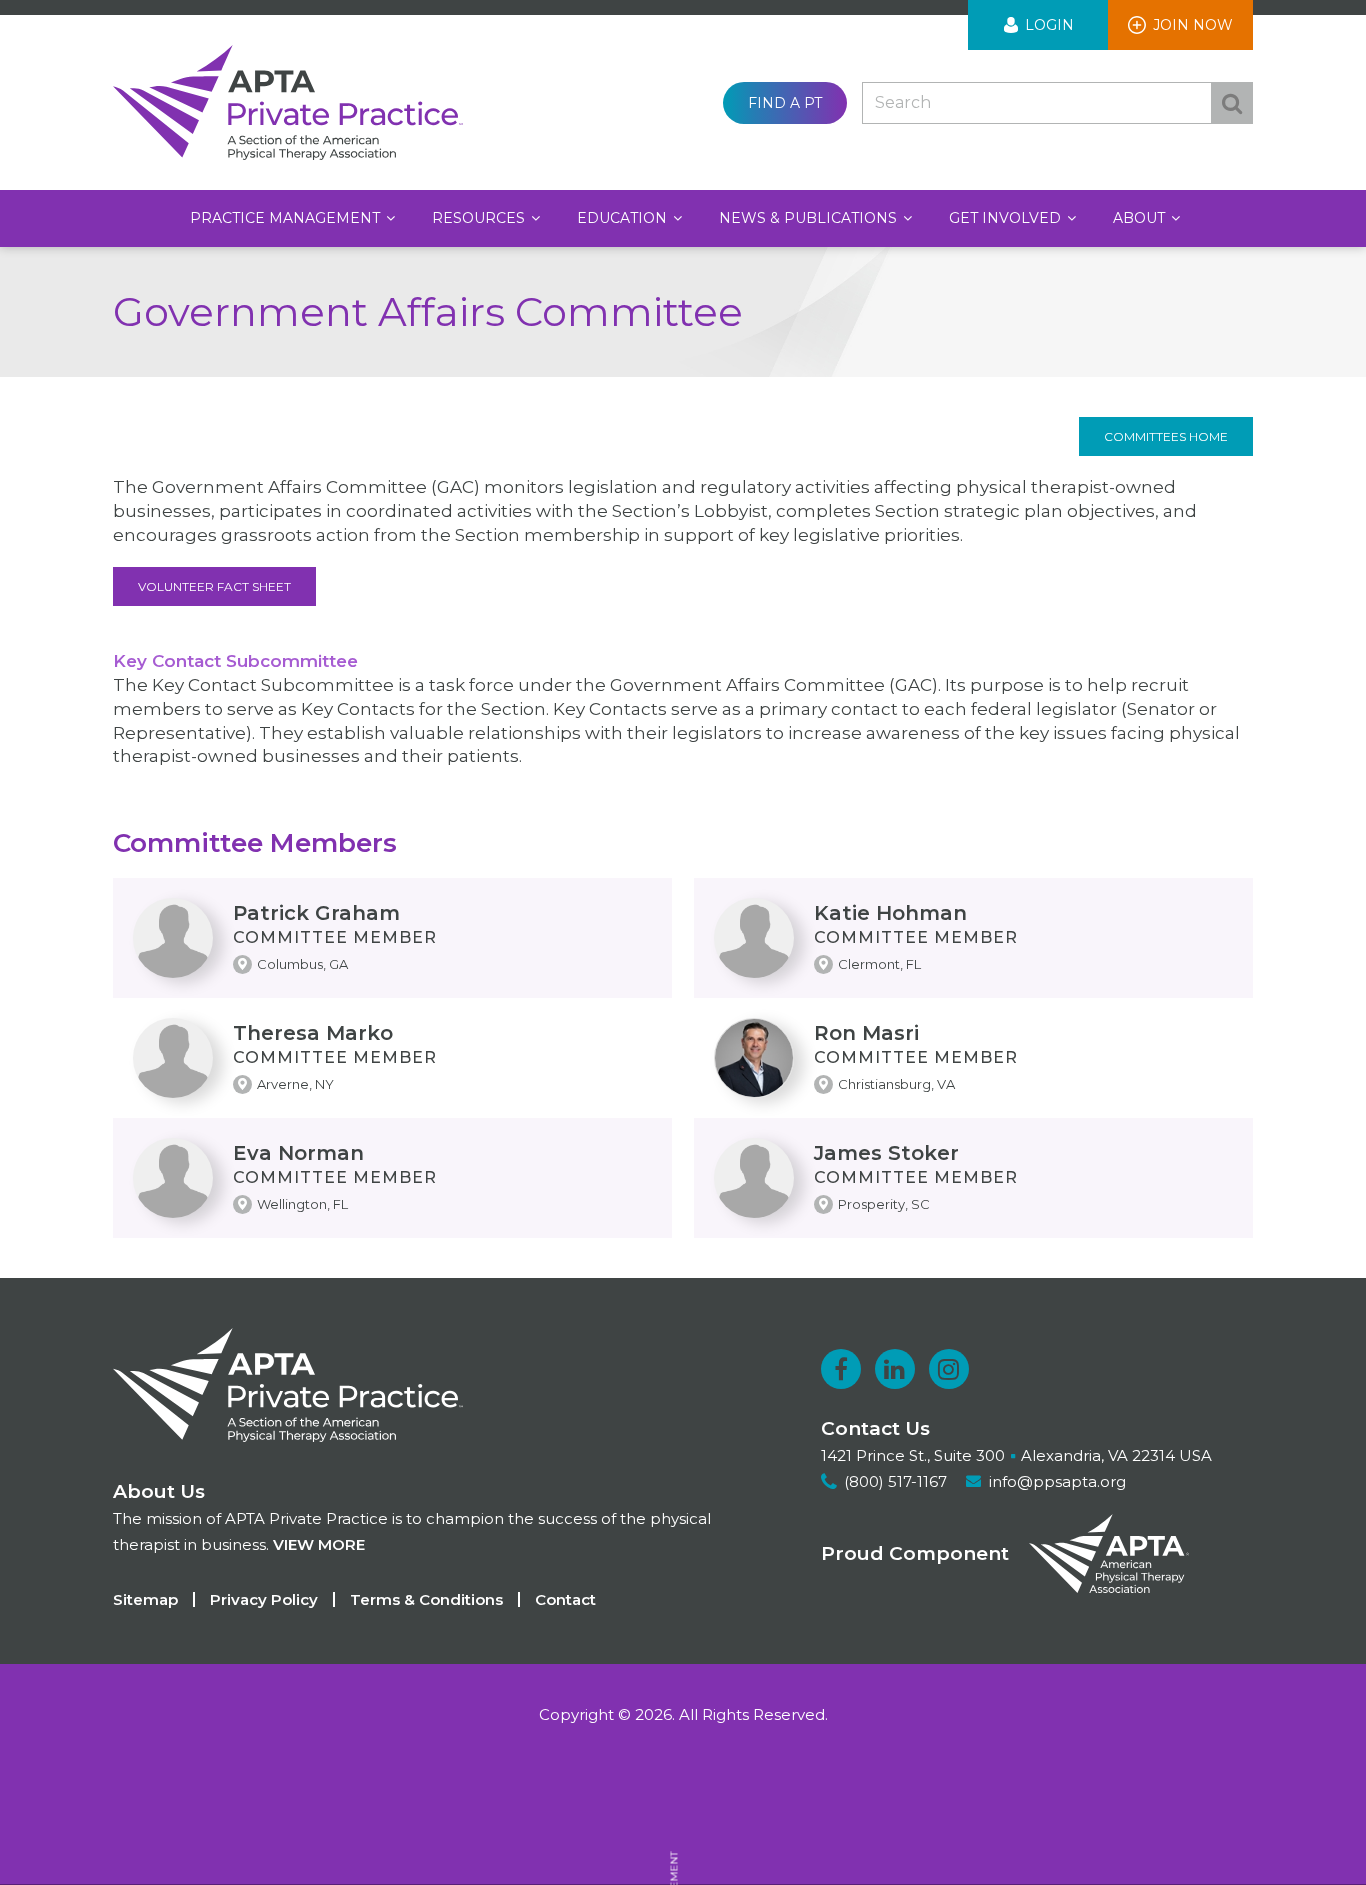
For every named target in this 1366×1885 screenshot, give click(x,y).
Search (1232, 103)
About (1141, 218)
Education (624, 218)
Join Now (1193, 25)
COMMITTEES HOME (1166, 436)
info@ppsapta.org (1057, 1481)
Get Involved (1007, 218)
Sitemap (145, 1599)
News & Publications (810, 218)
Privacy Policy (264, 1599)
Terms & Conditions (426, 1599)
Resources (480, 218)
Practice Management (287, 218)
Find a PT (785, 103)
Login (1049, 25)
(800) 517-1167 (895, 1481)
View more (319, 1544)
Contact (565, 1599)
